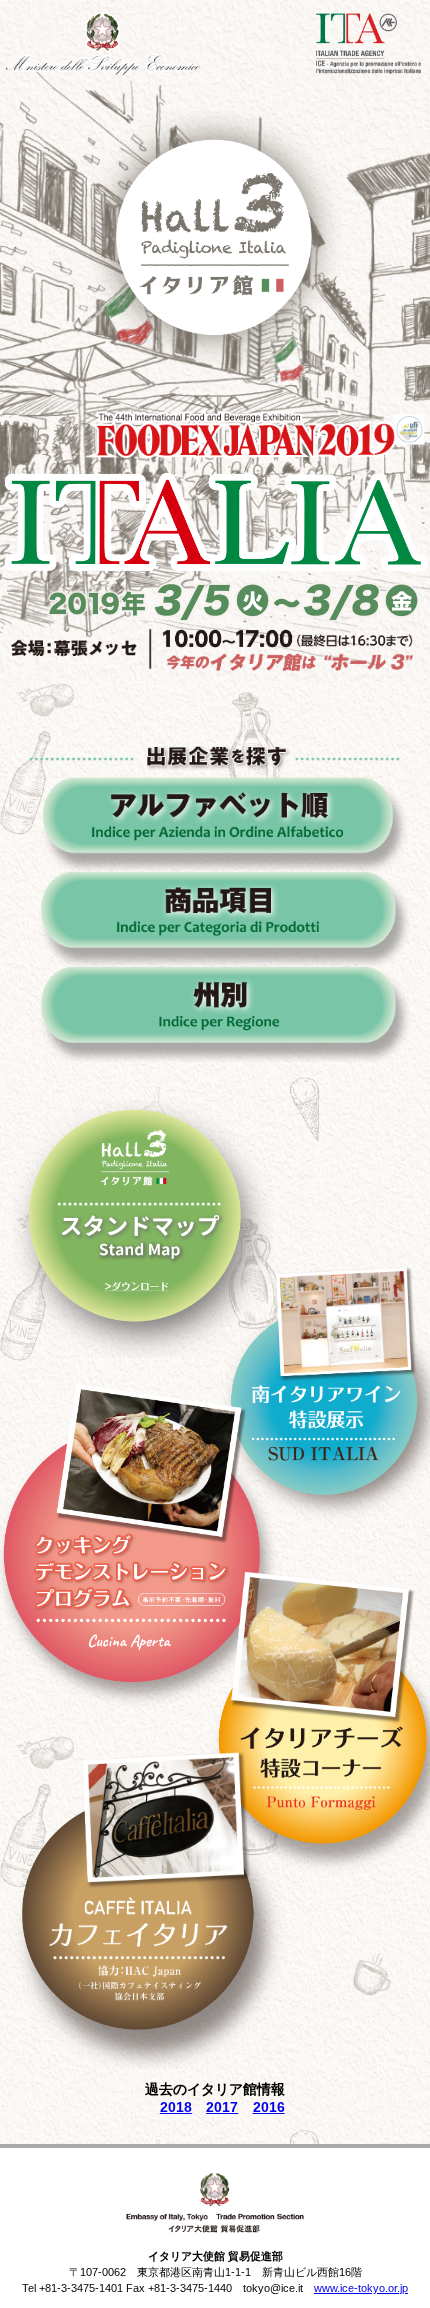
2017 (222, 2107)
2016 (269, 2107)
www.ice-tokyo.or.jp (361, 2288)
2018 (176, 2107)
